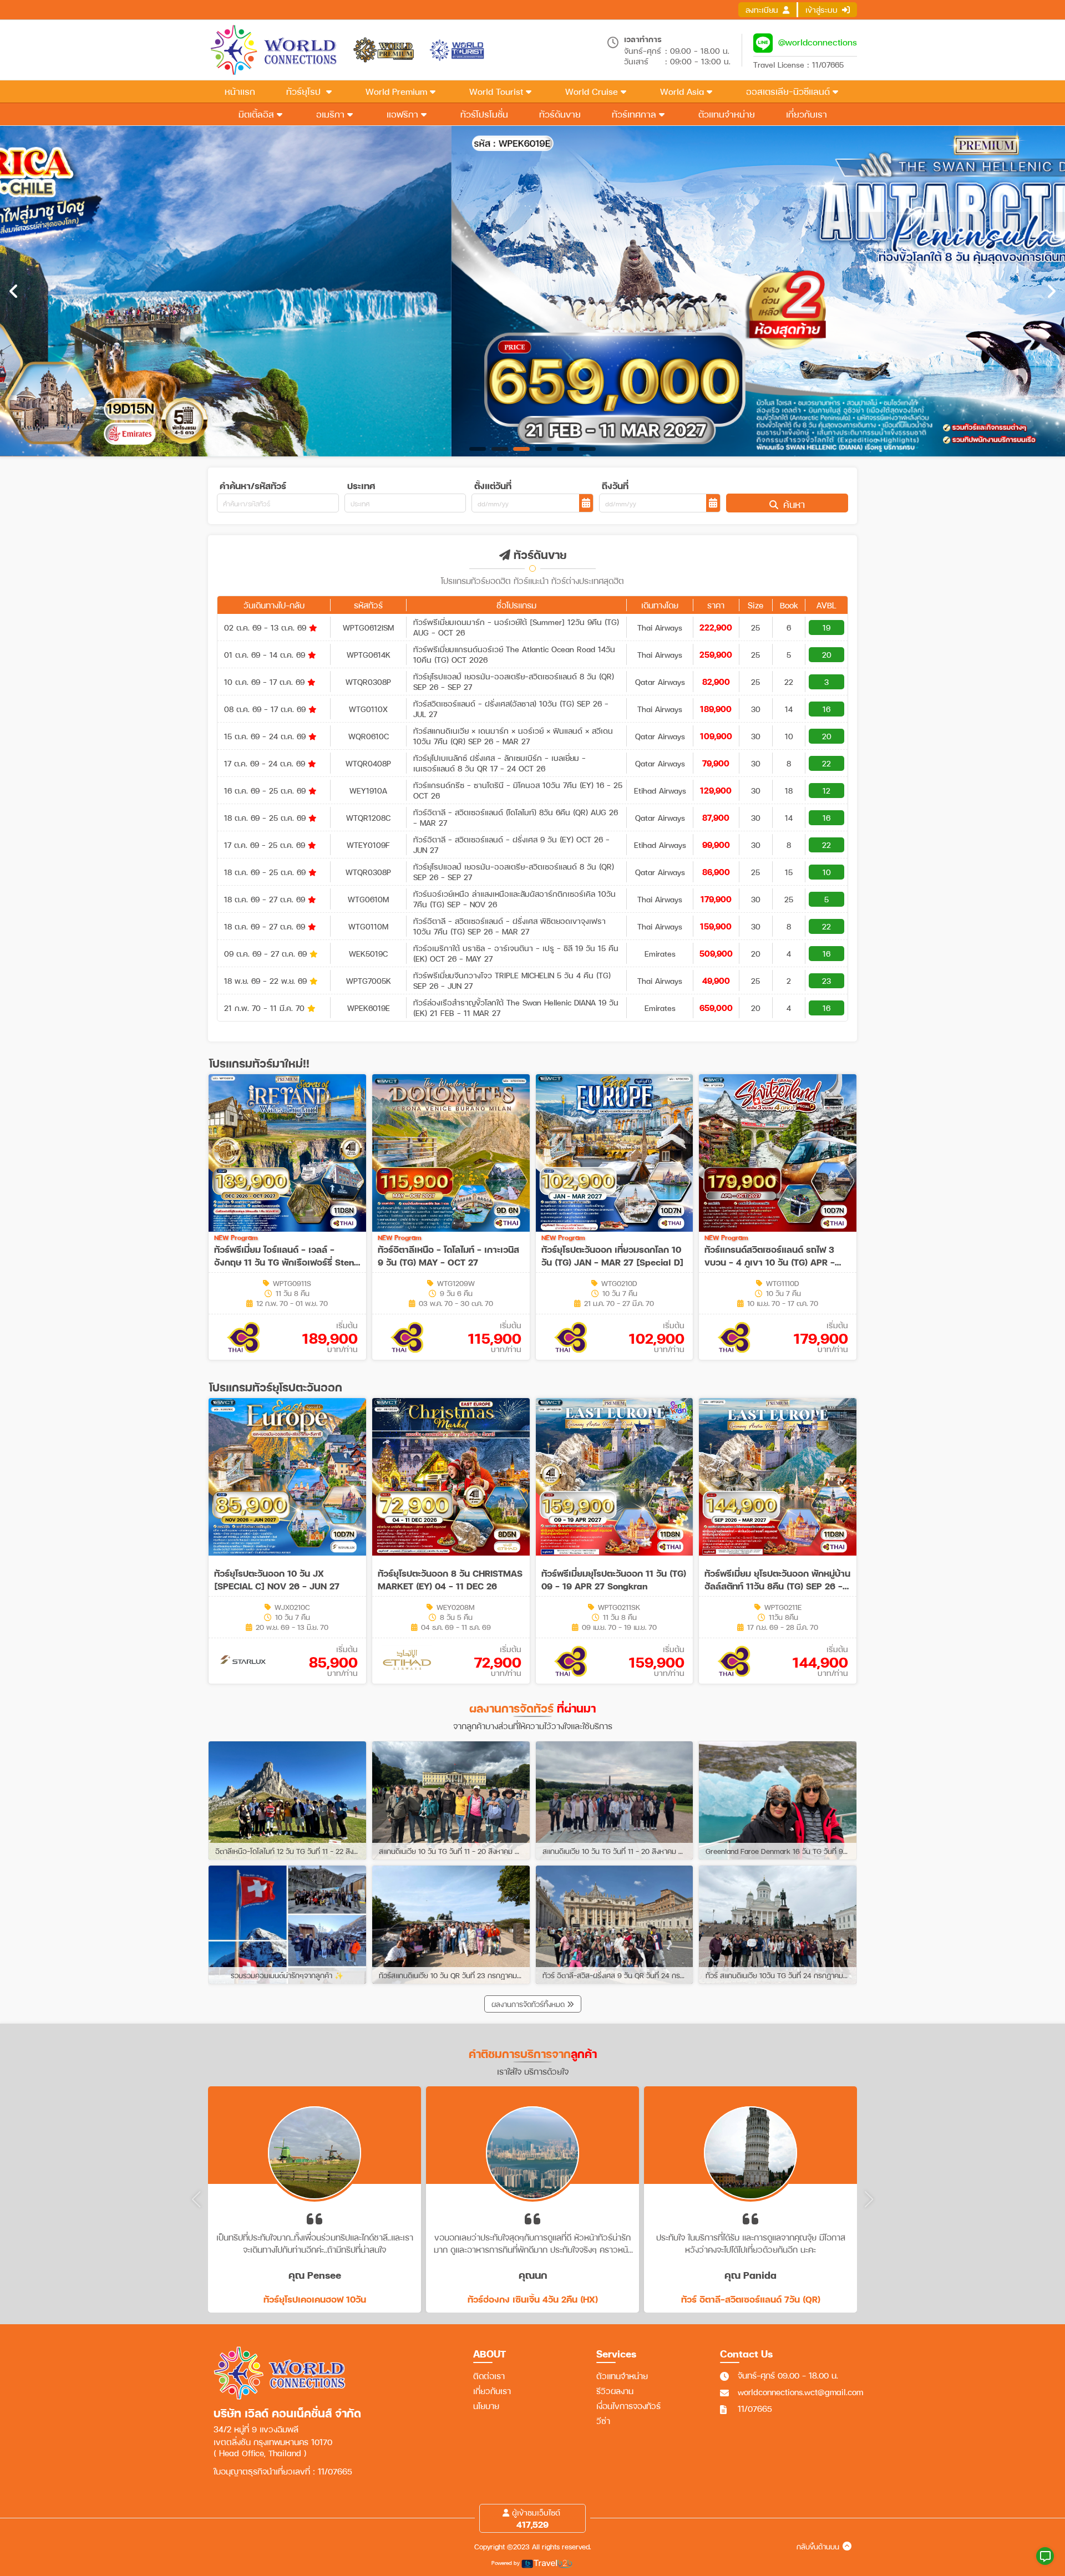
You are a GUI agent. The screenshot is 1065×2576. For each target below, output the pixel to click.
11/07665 (755, 2409)
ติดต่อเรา (489, 2376)
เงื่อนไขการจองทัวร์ (628, 2406)
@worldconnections (818, 42)
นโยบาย (486, 2406)
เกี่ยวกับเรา (492, 2391)
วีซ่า (603, 2421)
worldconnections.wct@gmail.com (800, 2392)
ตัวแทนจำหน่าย (622, 2376)
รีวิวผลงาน (615, 2391)
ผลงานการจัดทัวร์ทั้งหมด (529, 2004)
